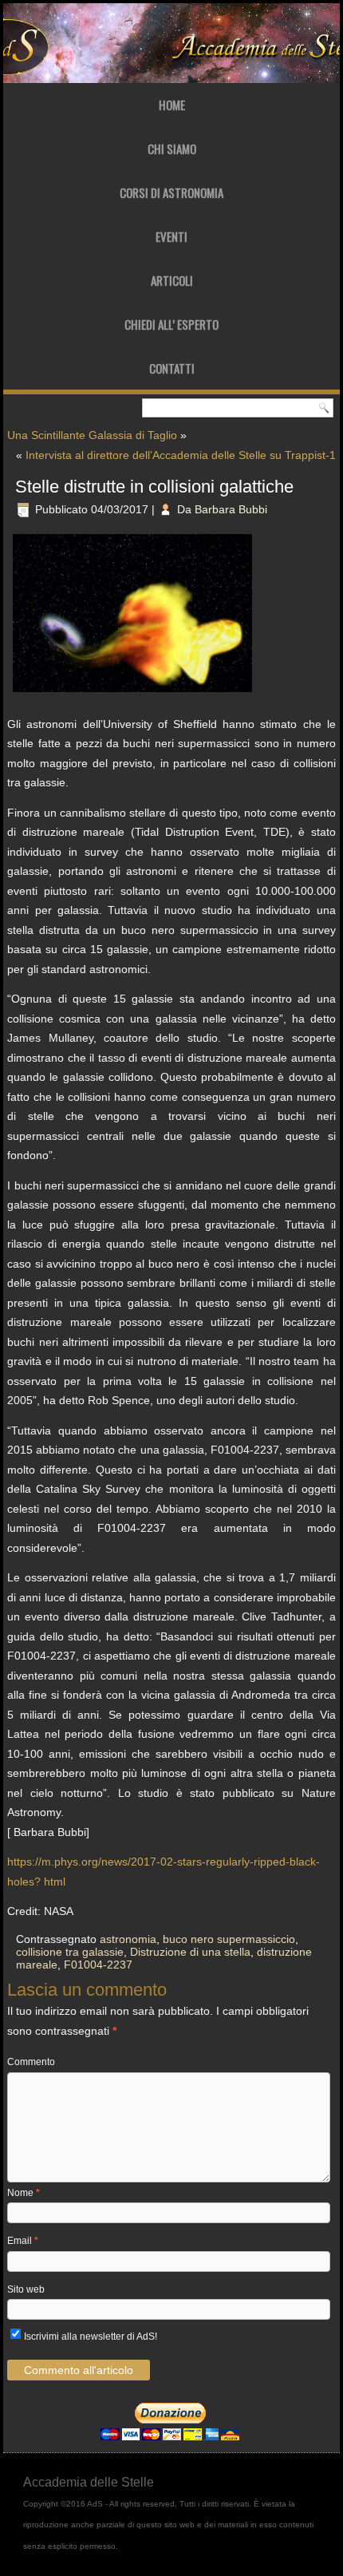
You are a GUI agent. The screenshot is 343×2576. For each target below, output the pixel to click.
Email (23, 2241)
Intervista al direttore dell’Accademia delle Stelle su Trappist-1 (181, 455)
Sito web (26, 2289)
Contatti (172, 368)
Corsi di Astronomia (171, 192)
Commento (31, 2062)
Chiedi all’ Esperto (171, 324)
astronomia (128, 1939)
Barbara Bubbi (231, 509)
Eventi (171, 236)
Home (172, 105)
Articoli (172, 280)
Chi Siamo (172, 148)
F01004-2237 (98, 1965)
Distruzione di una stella (190, 1952)
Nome (24, 2193)
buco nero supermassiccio (229, 1939)
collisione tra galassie (70, 1952)
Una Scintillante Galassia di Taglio (92, 435)
